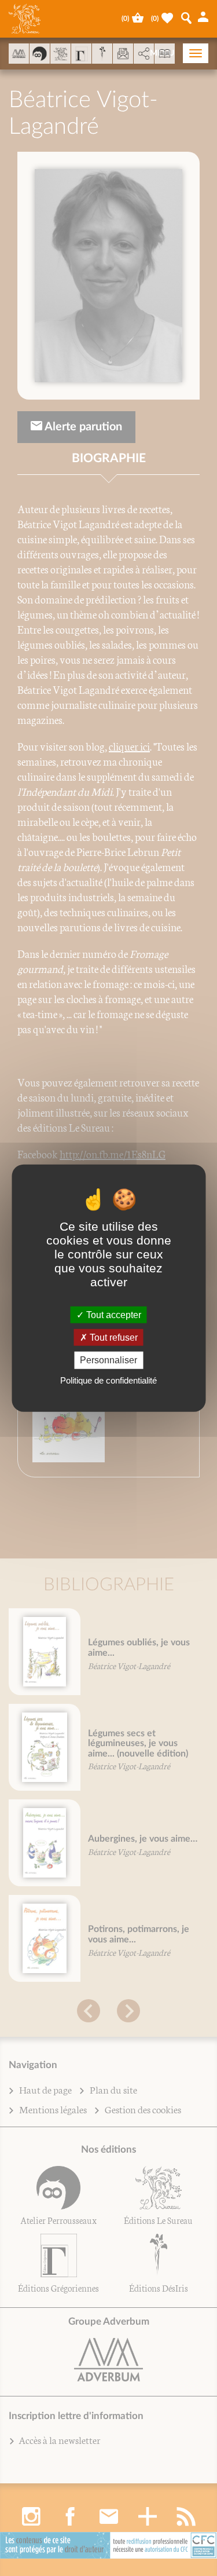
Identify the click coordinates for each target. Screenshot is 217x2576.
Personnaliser (108, 1360)
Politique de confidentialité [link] (108, 1380)
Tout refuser (113, 1338)
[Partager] (144, 54)
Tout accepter (113, 1315)
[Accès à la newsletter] (123, 54)
